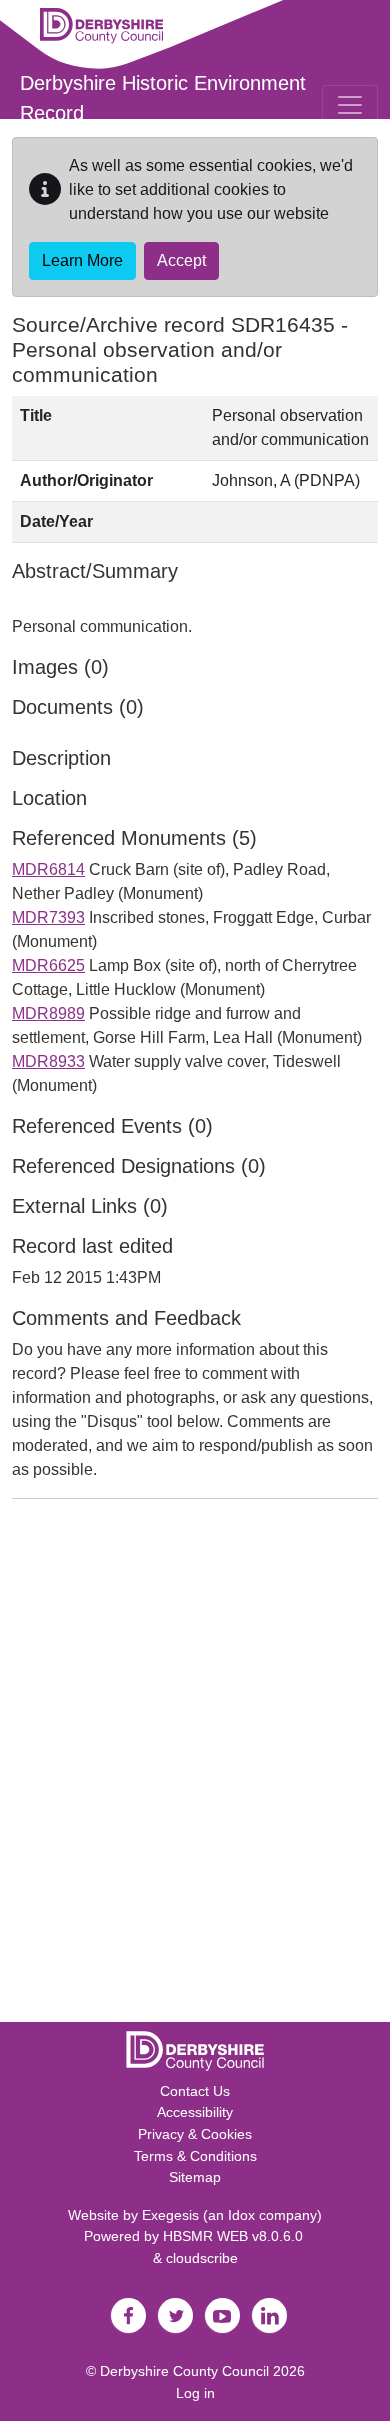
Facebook (128, 2316)
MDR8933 (48, 1061)
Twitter (175, 2316)
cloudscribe (202, 2258)
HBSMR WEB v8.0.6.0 (235, 2236)
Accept (181, 260)
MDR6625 (48, 965)
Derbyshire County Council (184, 2371)
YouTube (222, 2316)
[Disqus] (195, 1765)
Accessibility (195, 2112)
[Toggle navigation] (350, 105)
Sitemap (195, 2177)
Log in (195, 2393)
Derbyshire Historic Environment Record (163, 98)
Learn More (82, 260)
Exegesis (170, 2215)
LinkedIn (269, 2316)
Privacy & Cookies (195, 2134)
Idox (241, 2215)
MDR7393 (48, 917)
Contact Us (195, 2091)
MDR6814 (48, 869)
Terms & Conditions (195, 2156)
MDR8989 (48, 1013)
